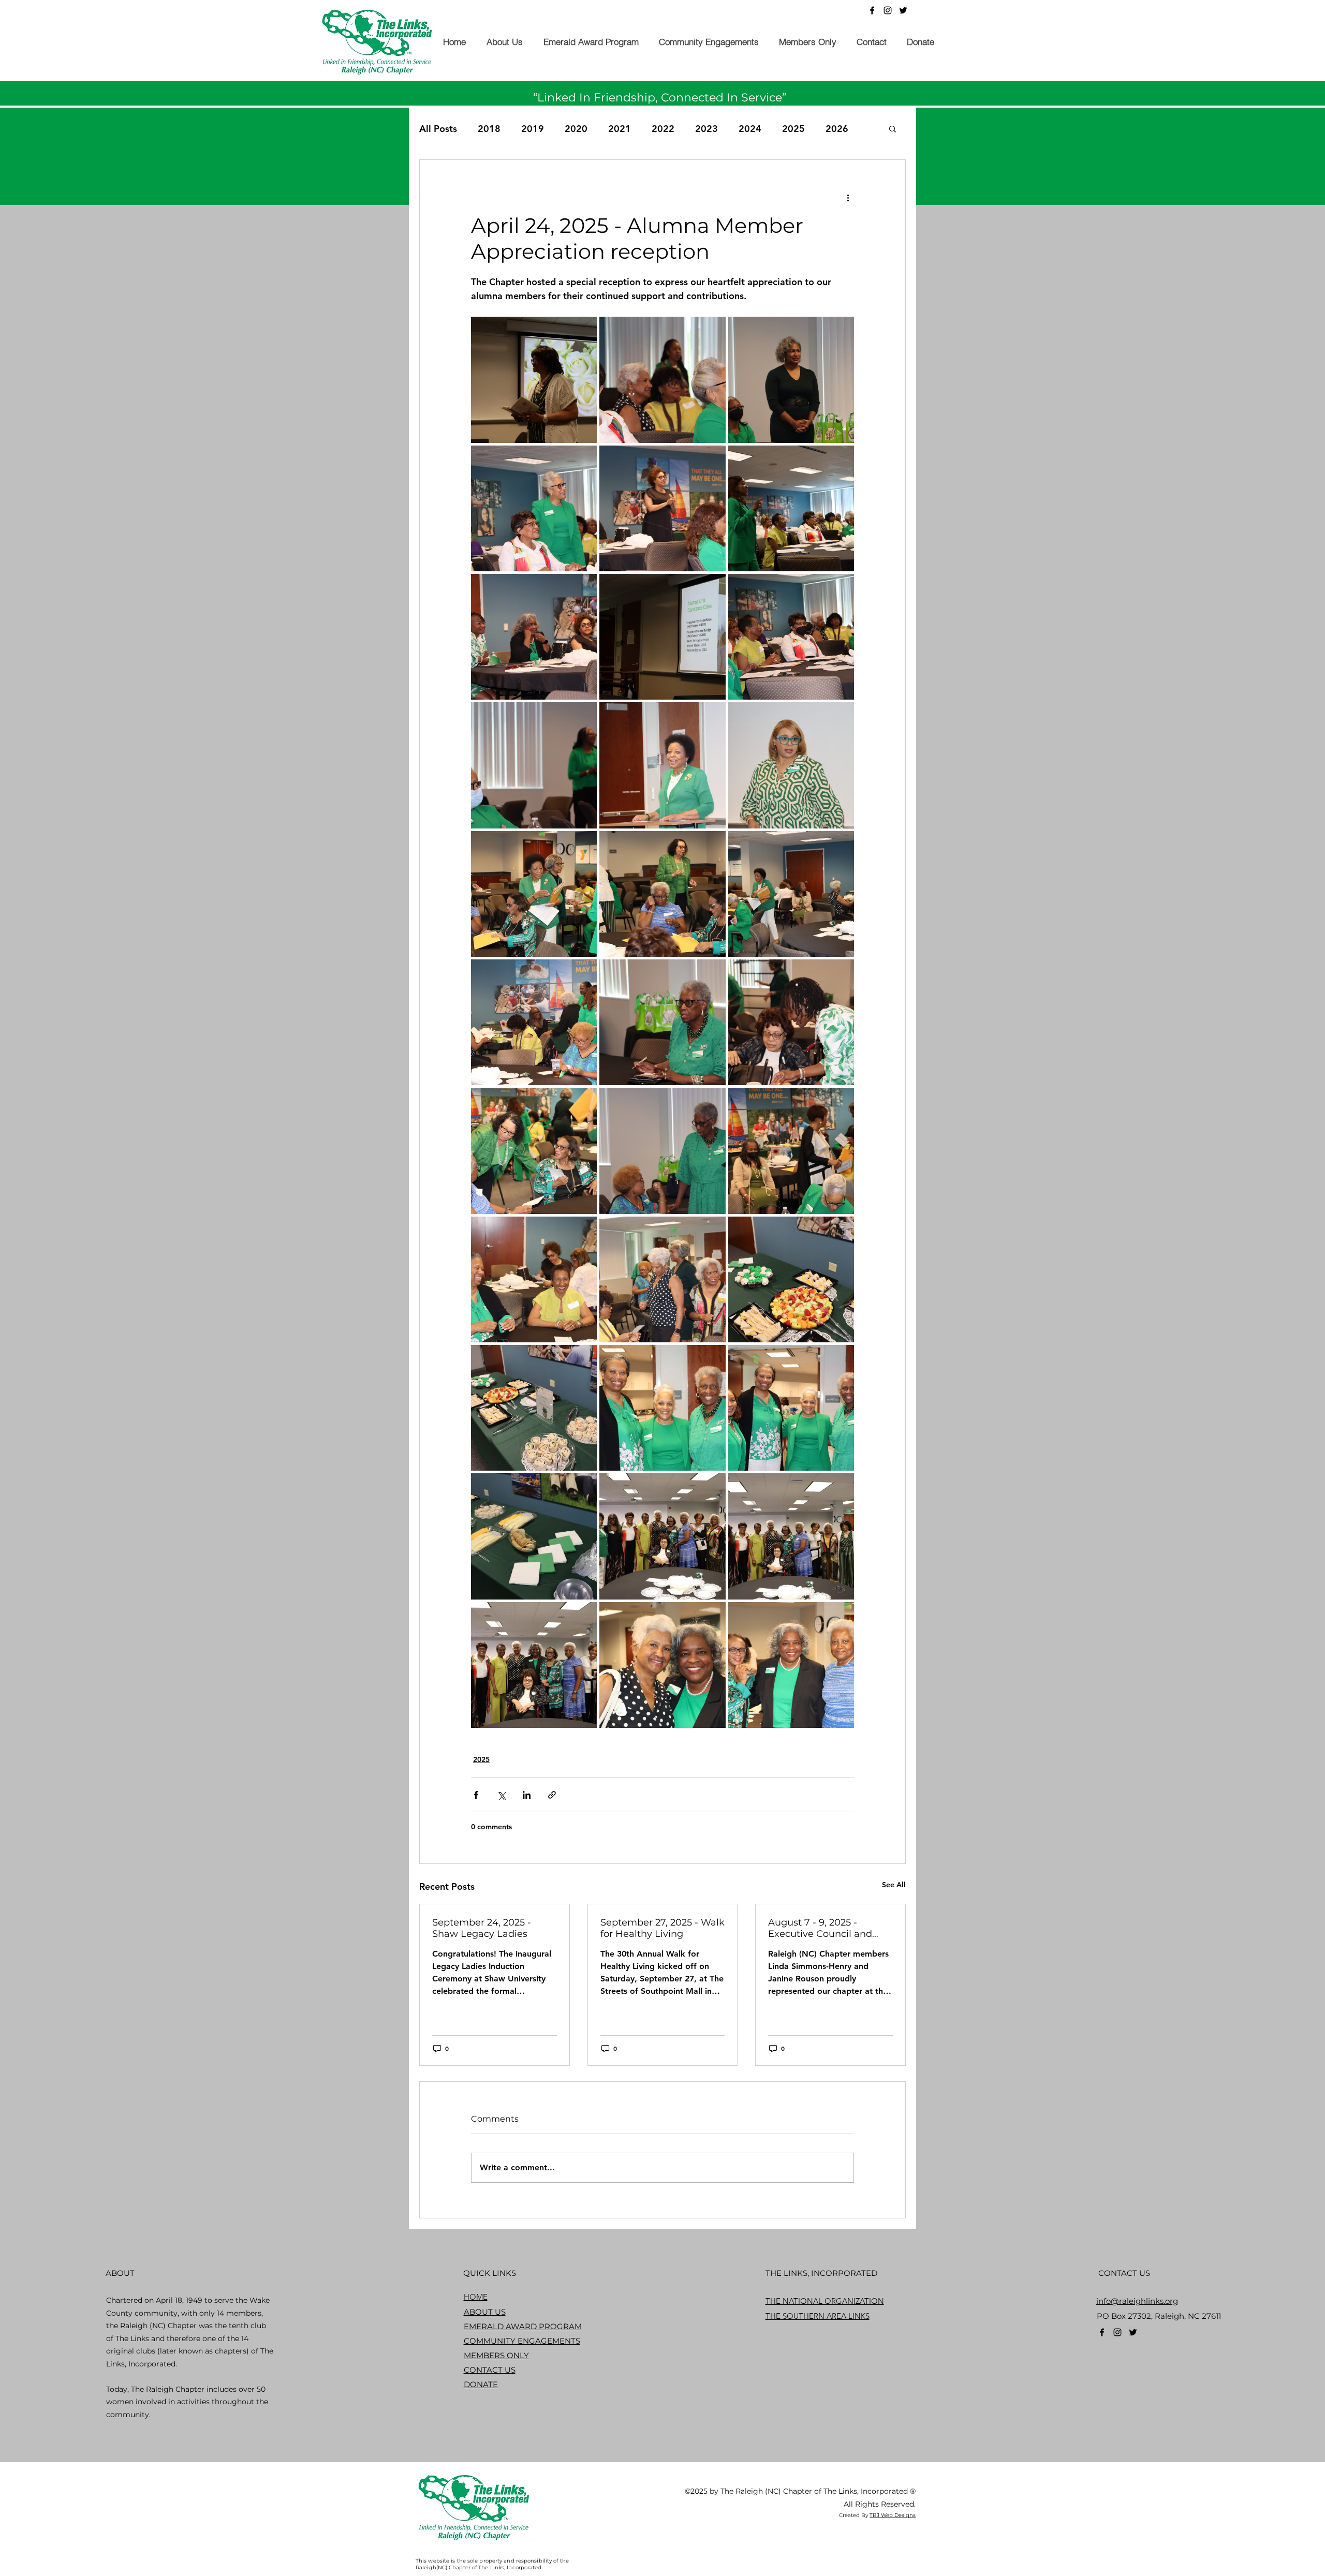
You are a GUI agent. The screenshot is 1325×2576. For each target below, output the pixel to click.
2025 (793, 129)
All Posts (438, 129)
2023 (706, 129)
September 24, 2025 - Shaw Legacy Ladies (482, 1928)
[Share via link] (552, 1795)
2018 (489, 129)
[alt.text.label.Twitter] (903, 10)
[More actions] (848, 197)
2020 (576, 129)
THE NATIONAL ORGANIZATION (825, 2301)
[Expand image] (534, 380)
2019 (533, 129)
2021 (620, 129)
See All (894, 1885)
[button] (504, 42)
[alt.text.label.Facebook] (872, 10)
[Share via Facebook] (476, 1795)
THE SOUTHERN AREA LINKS (818, 2316)
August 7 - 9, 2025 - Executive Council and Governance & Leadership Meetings (828, 1928)
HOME (476, 2297)
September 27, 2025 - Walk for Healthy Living (662, 1928)
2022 (663, 129)
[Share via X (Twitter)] (501, 1795)
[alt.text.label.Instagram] (888, 10)
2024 (750, 129)
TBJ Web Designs (893, 2515)
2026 (837, 129)
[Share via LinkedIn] (527, 1795)
